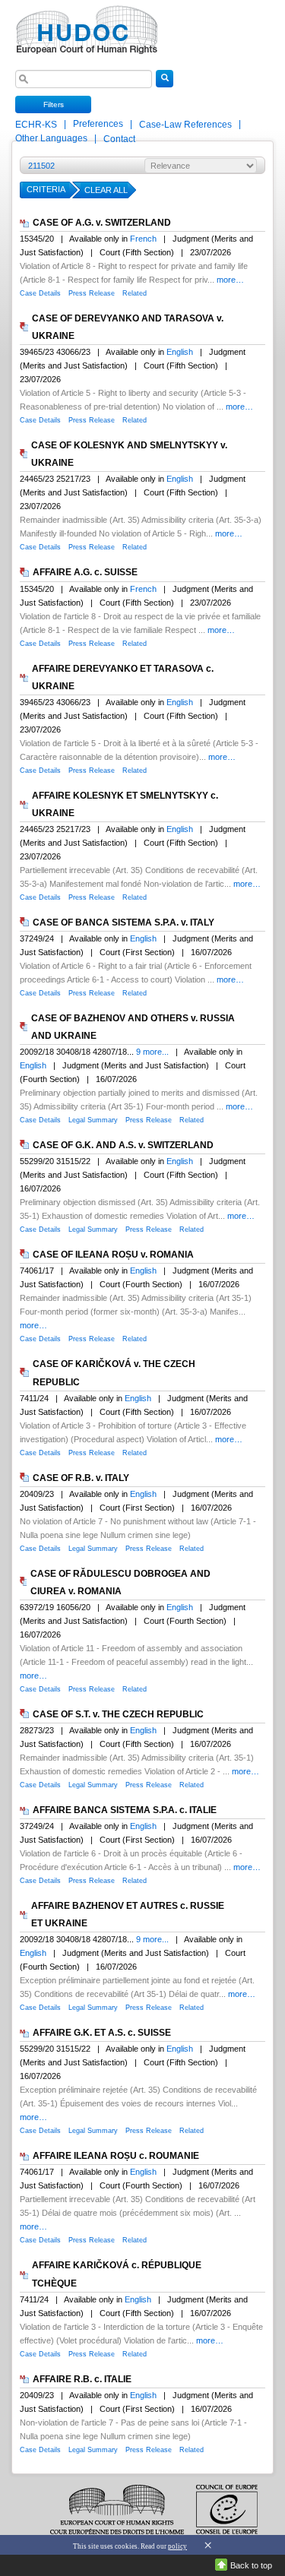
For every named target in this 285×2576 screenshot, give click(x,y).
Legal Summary (93, 1120)
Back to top (251, 2565)
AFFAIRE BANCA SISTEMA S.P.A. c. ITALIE (125, 1810)
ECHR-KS (37, 125)
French (143, 239)
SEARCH (165, 87)
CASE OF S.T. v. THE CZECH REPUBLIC (118, 1714)
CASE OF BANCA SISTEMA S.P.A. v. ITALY (123, 922)
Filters (54, 104)
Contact (119, 139)
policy (177, 2546)
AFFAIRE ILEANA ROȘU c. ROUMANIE (116, 2156)
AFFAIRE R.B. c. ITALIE (82, 2379)
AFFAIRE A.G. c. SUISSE (85, 573)
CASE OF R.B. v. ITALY (81, 1478)
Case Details (40, 293)
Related (135, 293)
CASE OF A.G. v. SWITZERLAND (102, 223)
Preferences (98, 124)
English (180, 352)
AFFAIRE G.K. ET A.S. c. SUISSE (102, 2033)
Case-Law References (187, 125)
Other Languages (51, 138)
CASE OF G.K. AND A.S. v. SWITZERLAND (123, 1145)
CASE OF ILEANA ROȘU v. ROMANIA (113, 1255)
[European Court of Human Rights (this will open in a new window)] (84, 25)
